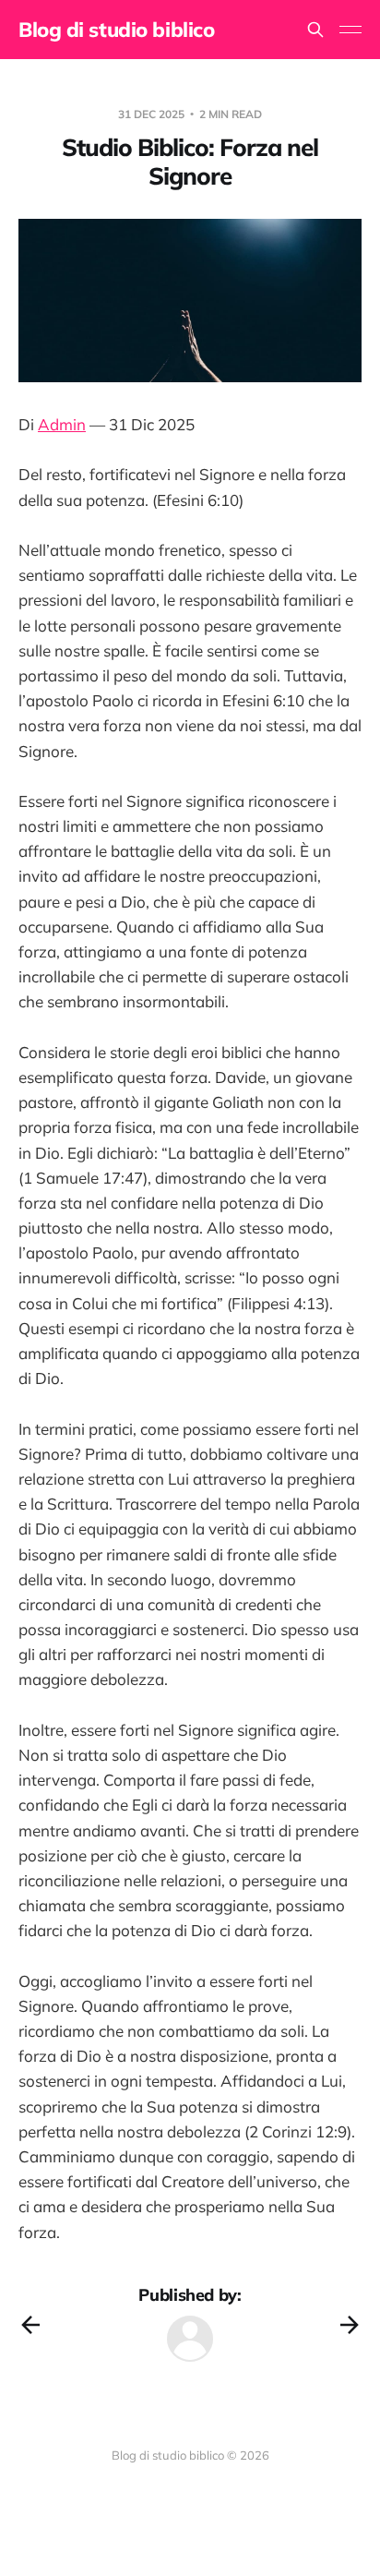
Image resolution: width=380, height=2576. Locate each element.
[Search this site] (315, 30)
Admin (62, 424)
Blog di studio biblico (116, 30)
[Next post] (350, 2325)
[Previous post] (30, 2325)
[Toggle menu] (350, 30)
